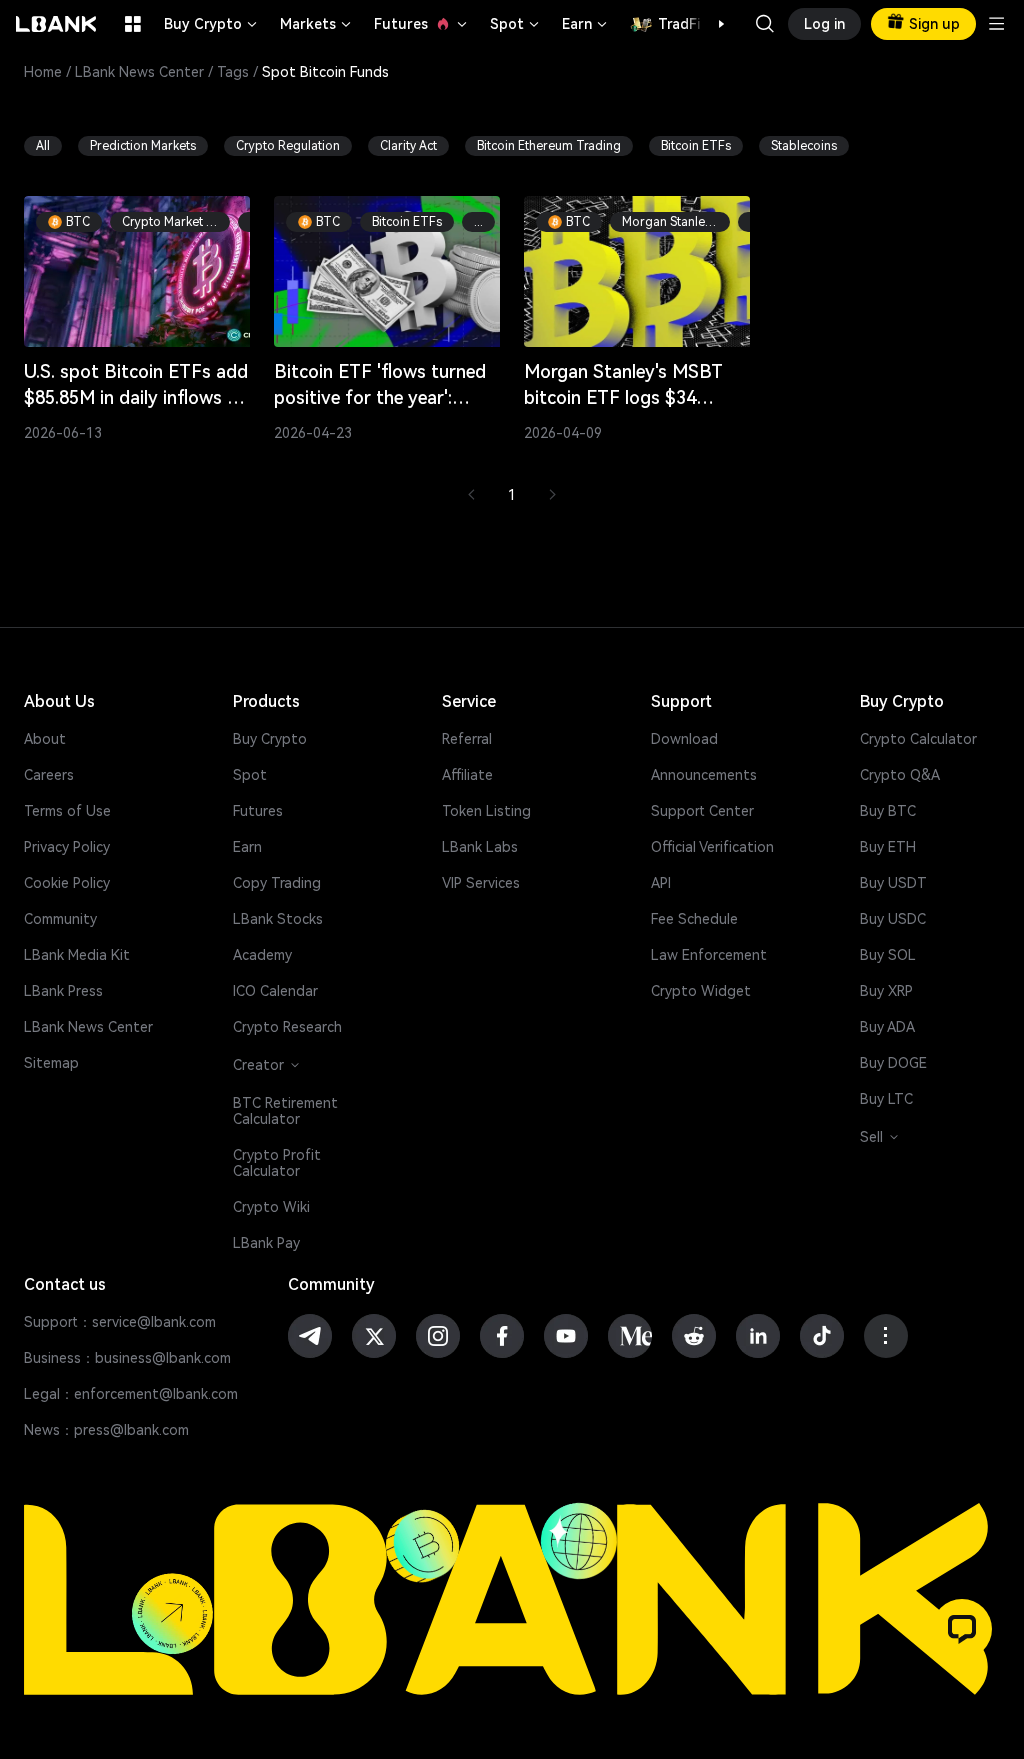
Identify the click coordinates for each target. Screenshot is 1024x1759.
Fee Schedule (694, 919)
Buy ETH (888, 847)
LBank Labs (480, 847)
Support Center (702, 811)
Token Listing (486, 811)
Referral (467, 739)
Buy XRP (886, 991)
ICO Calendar (275, 991)
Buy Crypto (212, 24)
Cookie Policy (67, 883)
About (45, 739)
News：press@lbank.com (106, 1430)
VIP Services (481, 883)
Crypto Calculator (918, 739)
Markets (317, 24)
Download (684, 739)
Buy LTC (886, 1099)
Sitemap (51, 1063)
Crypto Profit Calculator (277, 1163)
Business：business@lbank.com (127, 1358)
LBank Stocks (278, 919)
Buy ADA (887, 1027)
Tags (233, 72)
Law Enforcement (709, 955)
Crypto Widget (701, 991)
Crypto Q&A (900, 775)
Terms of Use (67, 811)
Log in (824, 24)
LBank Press (63, 991)
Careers (49, 775)
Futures (422, 24)
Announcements (704, 775)
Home (43, 72)
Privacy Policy (67, 847)
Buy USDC (893, 919)
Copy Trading (277, 883)
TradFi (679, 24)
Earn (586, 24)
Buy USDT (893, 883)
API (661, 883)
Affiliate (467, 775)
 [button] (765, 24)
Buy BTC (888, 811)
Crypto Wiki (271, 1207)
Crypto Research (287, 1027)
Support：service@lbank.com (120, 1322)
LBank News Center (139, 72)
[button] (711, 24)
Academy (262, 955)
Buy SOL (888, 955)
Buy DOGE (893, 1063)
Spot (516, 24)
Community (60, 919)
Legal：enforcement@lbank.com (131, 1394)
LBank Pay (266, 1243)
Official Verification (712, 847)
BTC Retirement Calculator (285, 1111)
